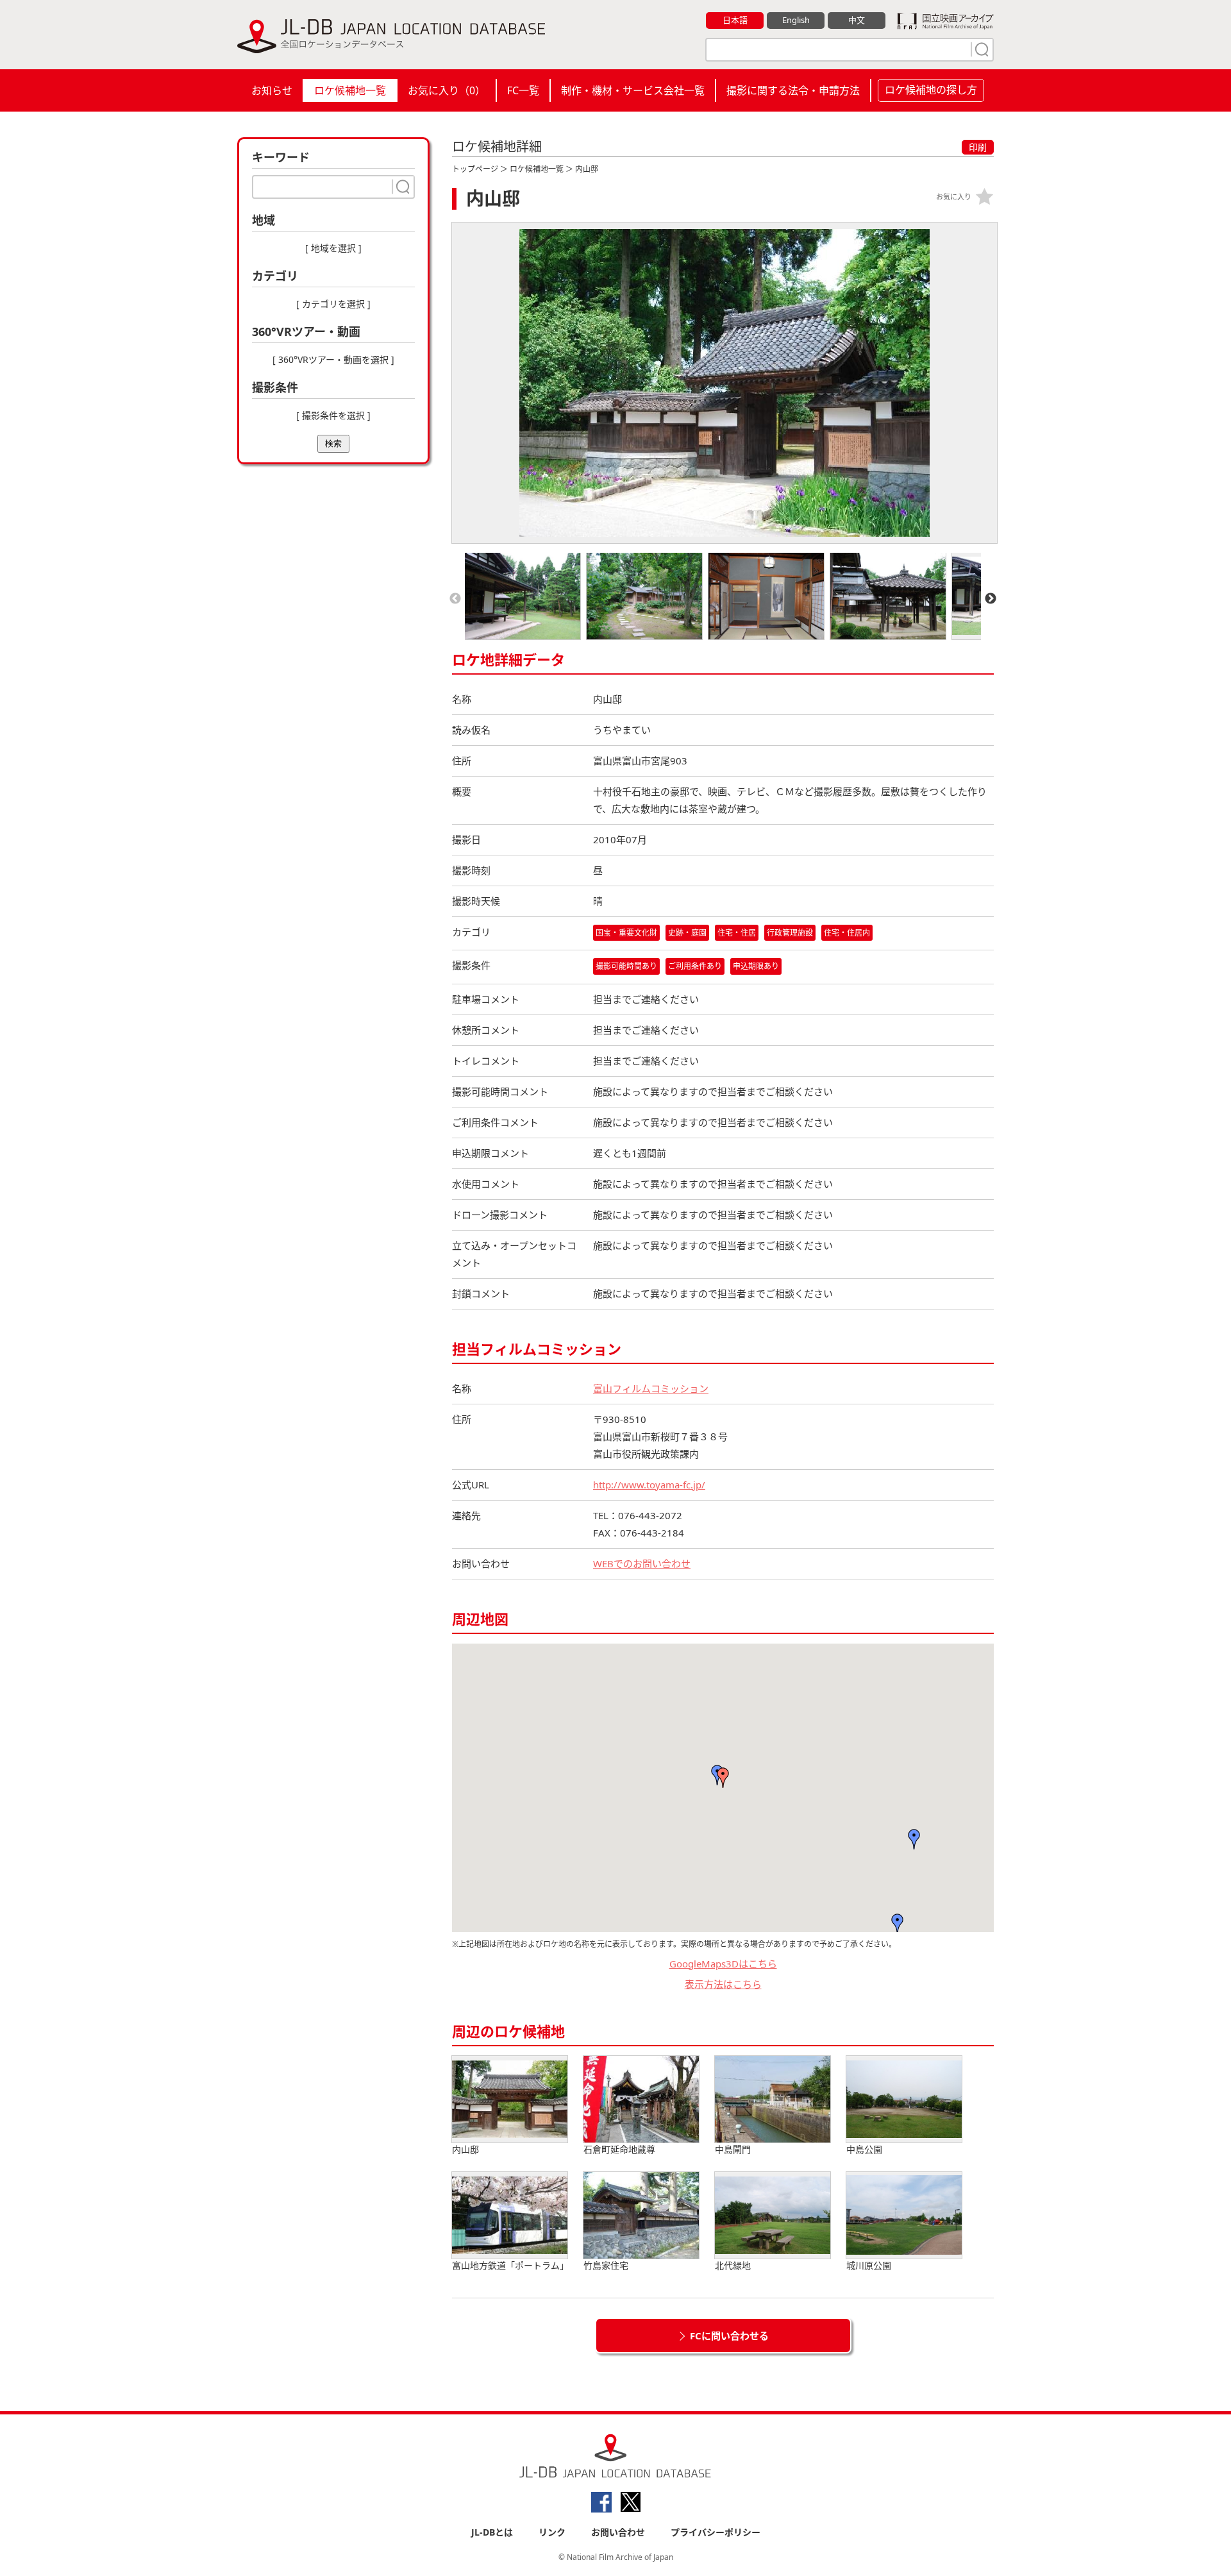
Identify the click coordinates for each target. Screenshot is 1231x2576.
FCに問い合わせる (729, 2336)
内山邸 (465, 2149)
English (796, 20)
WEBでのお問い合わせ (642, 1563)
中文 (857, 20)
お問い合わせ (618, 2532)
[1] (980, 49)
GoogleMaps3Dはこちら (723, 1964)
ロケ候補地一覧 (350, 90)
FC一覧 (523, 90)
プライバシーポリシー (716, 2532)
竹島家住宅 (606, 2265)
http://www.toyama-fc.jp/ (649, 1485)
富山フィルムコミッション (651, 1388)
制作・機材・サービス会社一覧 (633, 90)
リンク (552, 2532)
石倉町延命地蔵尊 (619, 2149)
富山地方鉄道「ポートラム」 (510, 2265)
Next (991, 599)
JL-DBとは (492, 2532)
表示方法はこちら (723, 1984)
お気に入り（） (447, 90)
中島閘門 (733, 2149)
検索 (333, 443)
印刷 (978, 147)
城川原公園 (869, 2265)
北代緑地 (733, 2265)
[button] (914, 1839)
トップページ (475, 169)
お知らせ (272, 90)
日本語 (735, 20)
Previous (455, 599)
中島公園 (864, 2149)
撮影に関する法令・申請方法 (793, 90)
